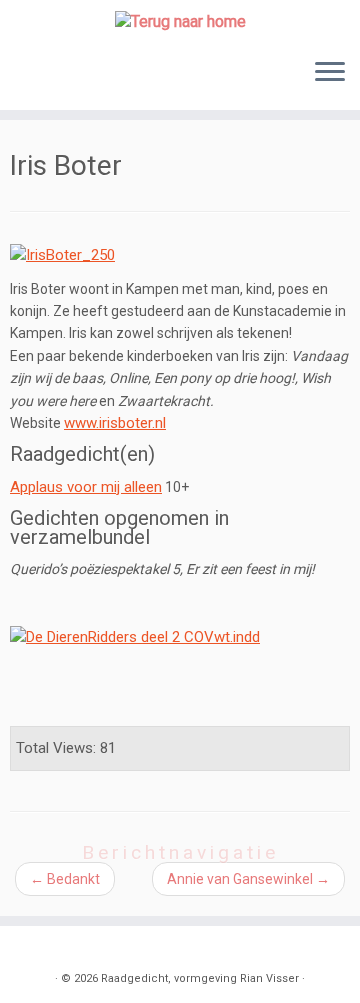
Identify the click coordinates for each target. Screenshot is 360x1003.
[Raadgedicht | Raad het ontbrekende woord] (180, 21)
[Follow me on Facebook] (75, 948)
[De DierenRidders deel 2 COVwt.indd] (135, 636)
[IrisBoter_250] (62, 254)
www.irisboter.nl (115, 423)
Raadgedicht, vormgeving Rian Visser (200, 978)
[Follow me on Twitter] (53, 948)
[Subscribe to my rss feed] (31, 948)
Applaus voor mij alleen (86, 487)
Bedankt (65, 879)
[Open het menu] (330, 74)
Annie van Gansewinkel (248, 879)
